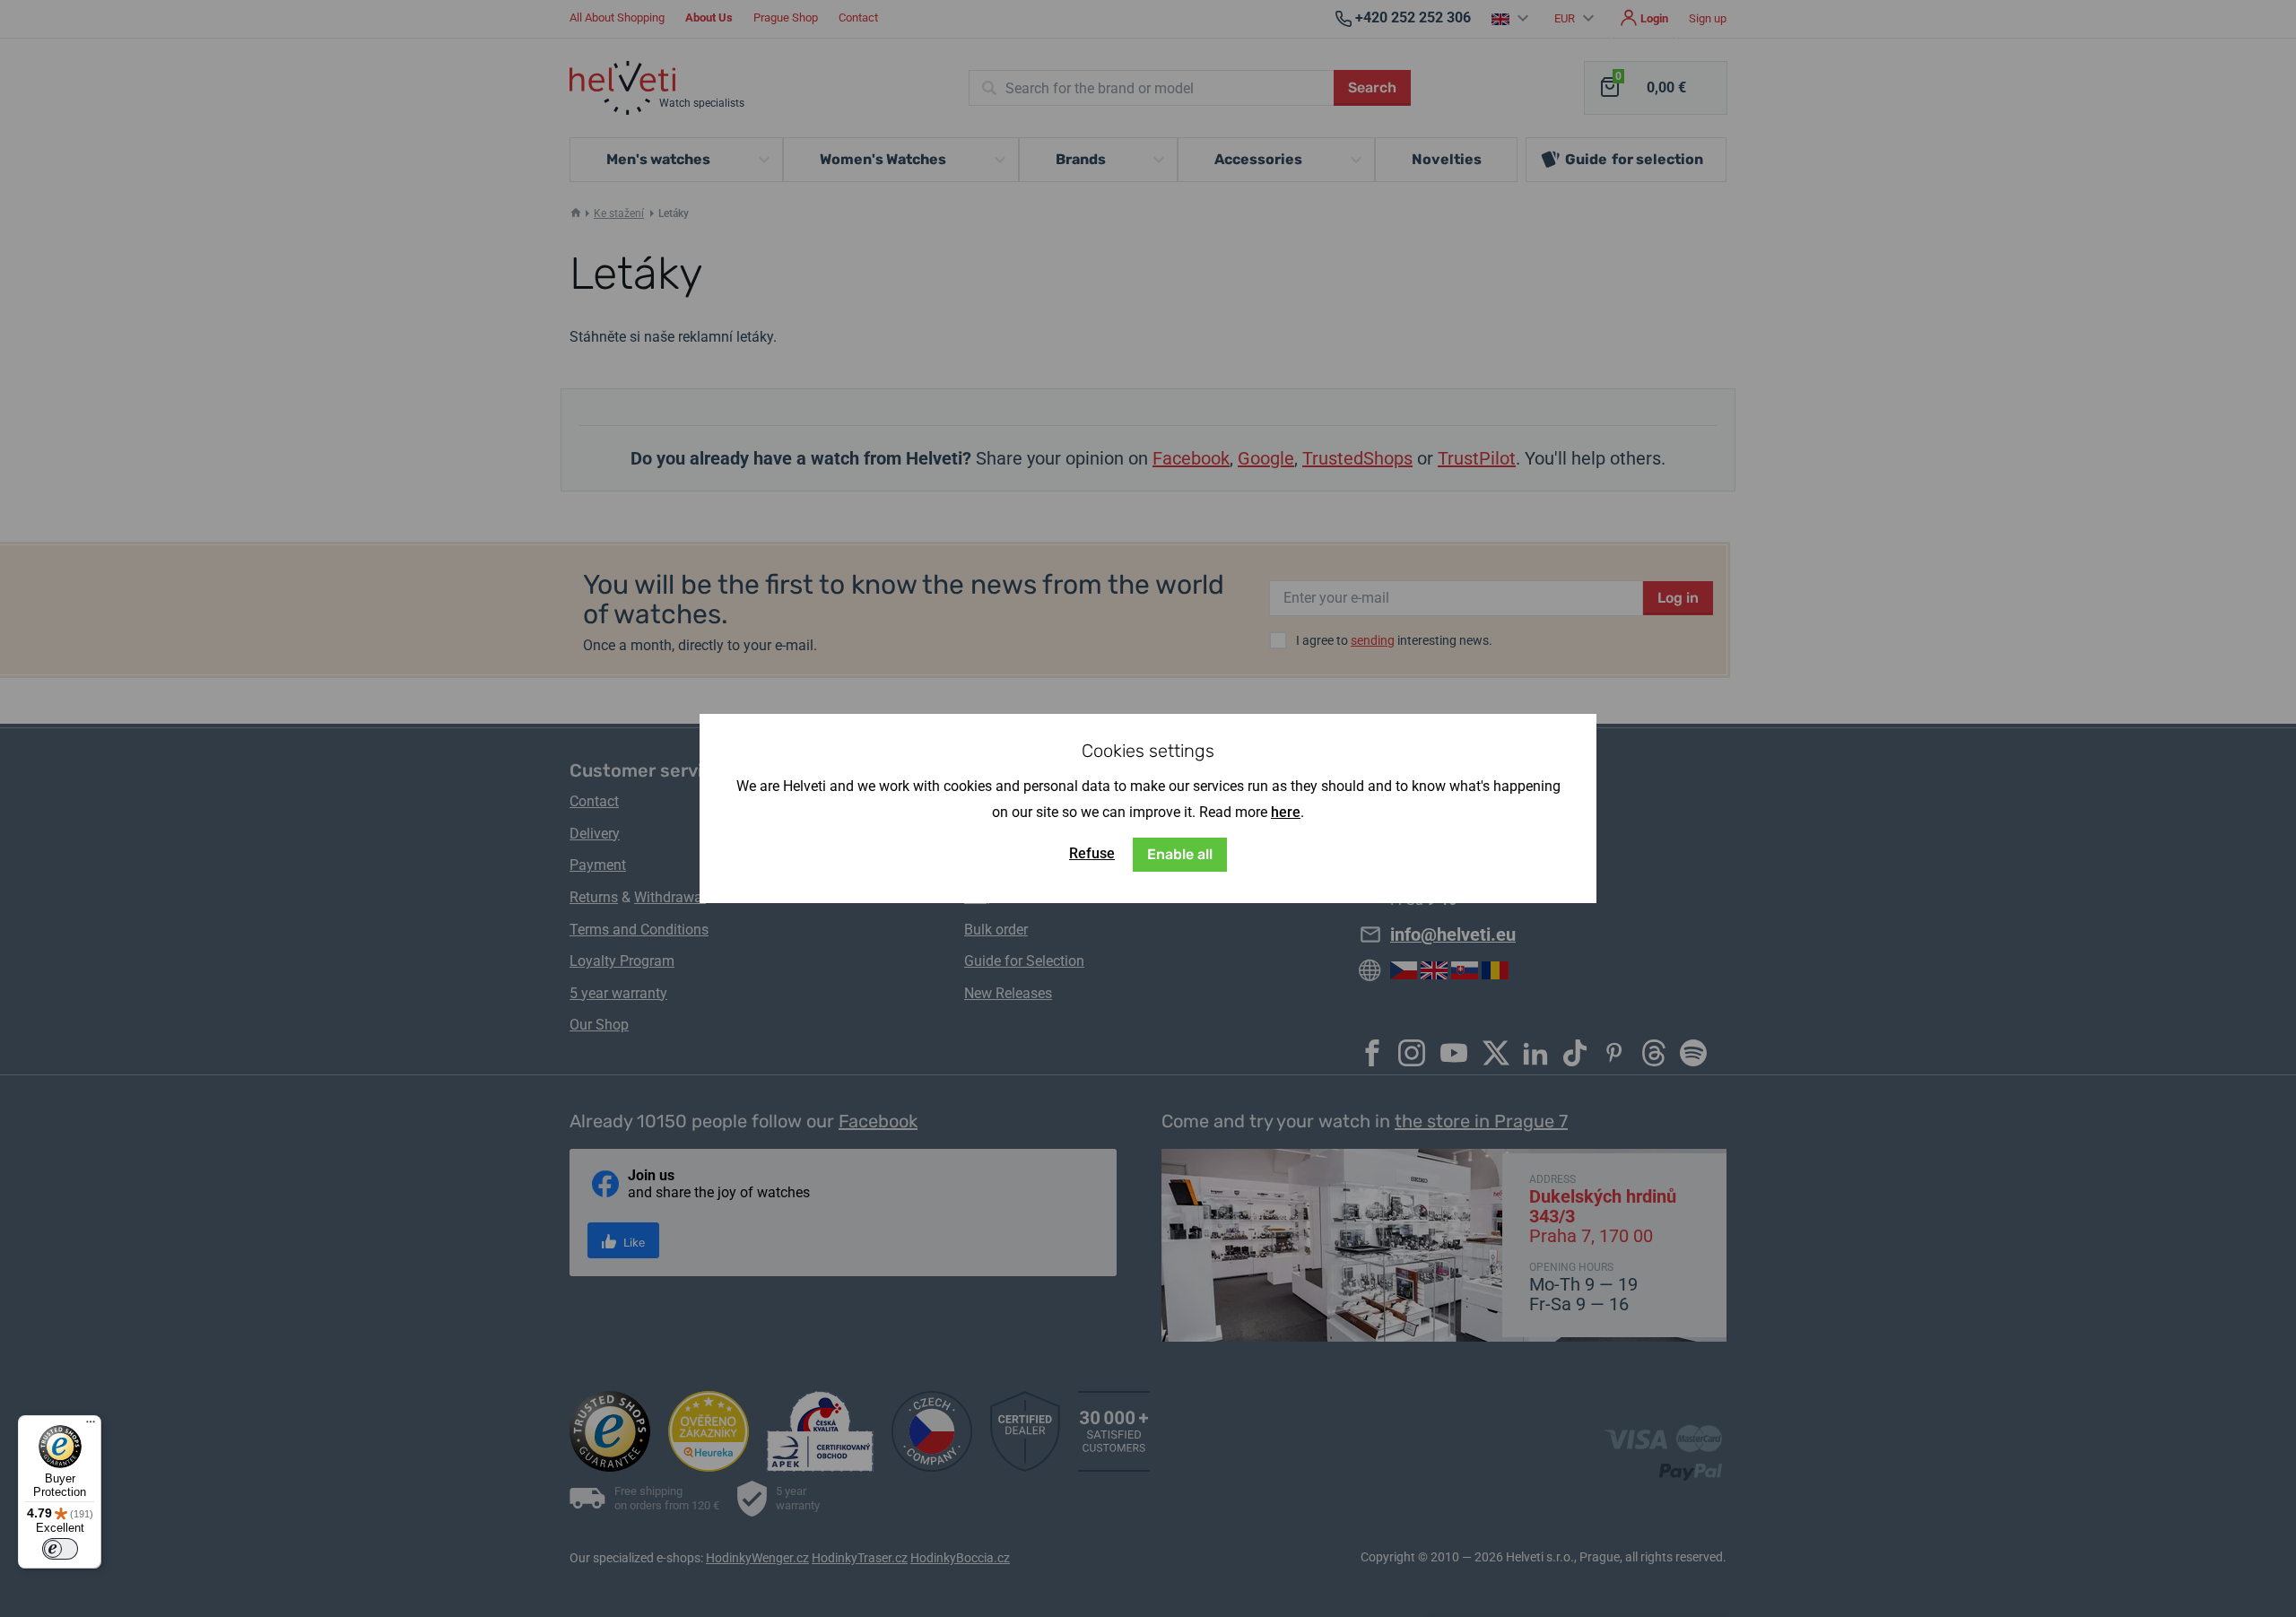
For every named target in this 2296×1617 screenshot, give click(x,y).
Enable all (1180, 854)
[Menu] (91, 1426)
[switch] (60, 1549)
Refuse (1092, 853)
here (1286, 812)
